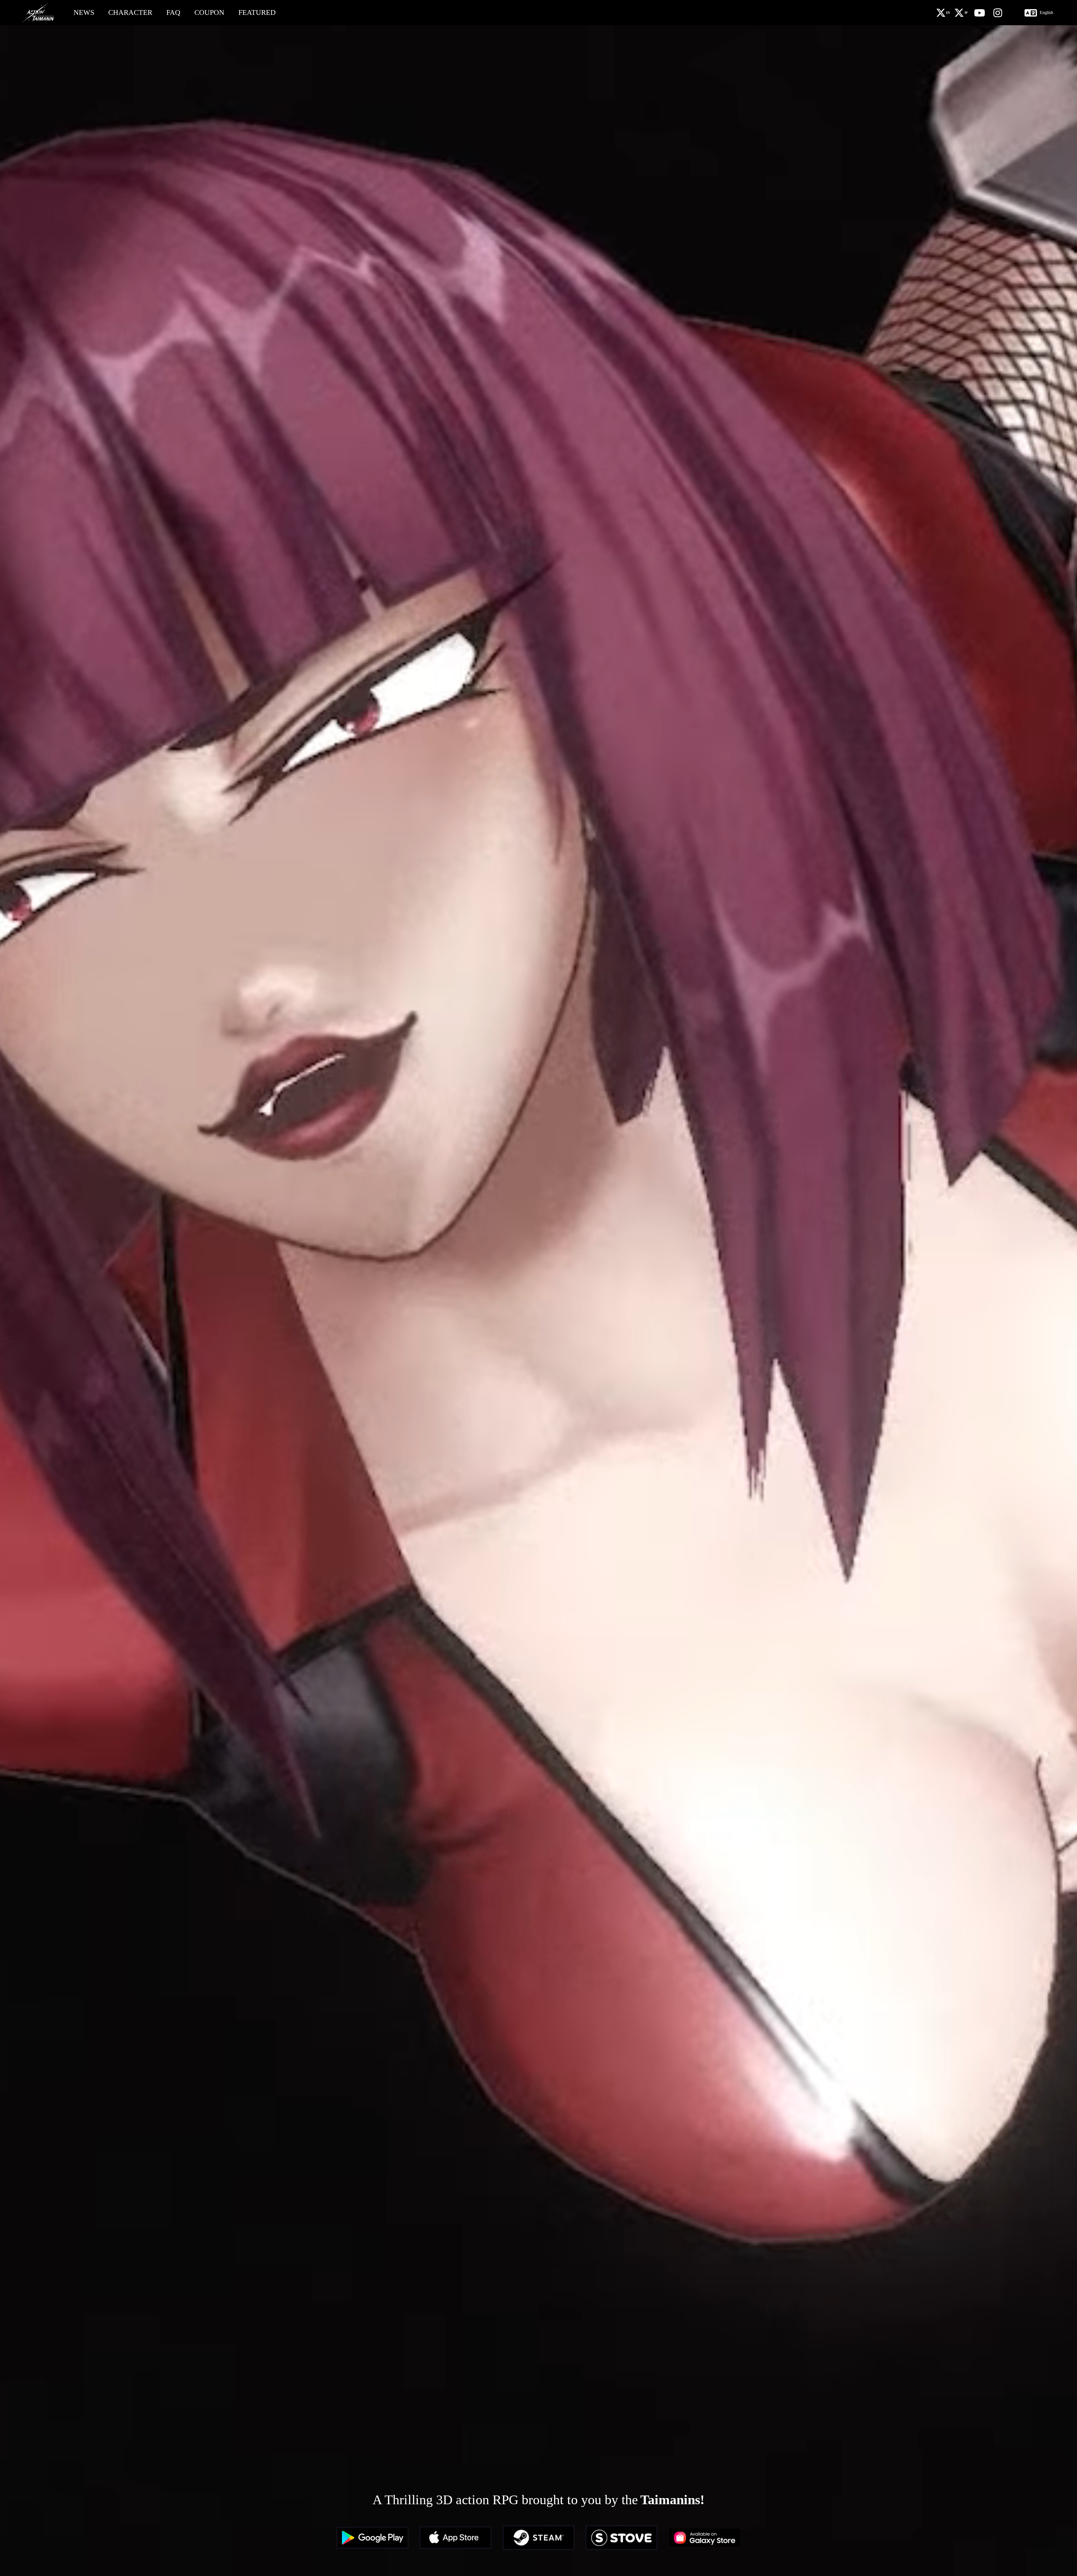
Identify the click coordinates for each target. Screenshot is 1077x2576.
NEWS (84, 12)
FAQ (173, 12)
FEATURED (257, 12)
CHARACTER (130, 12)
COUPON (209, 12)
